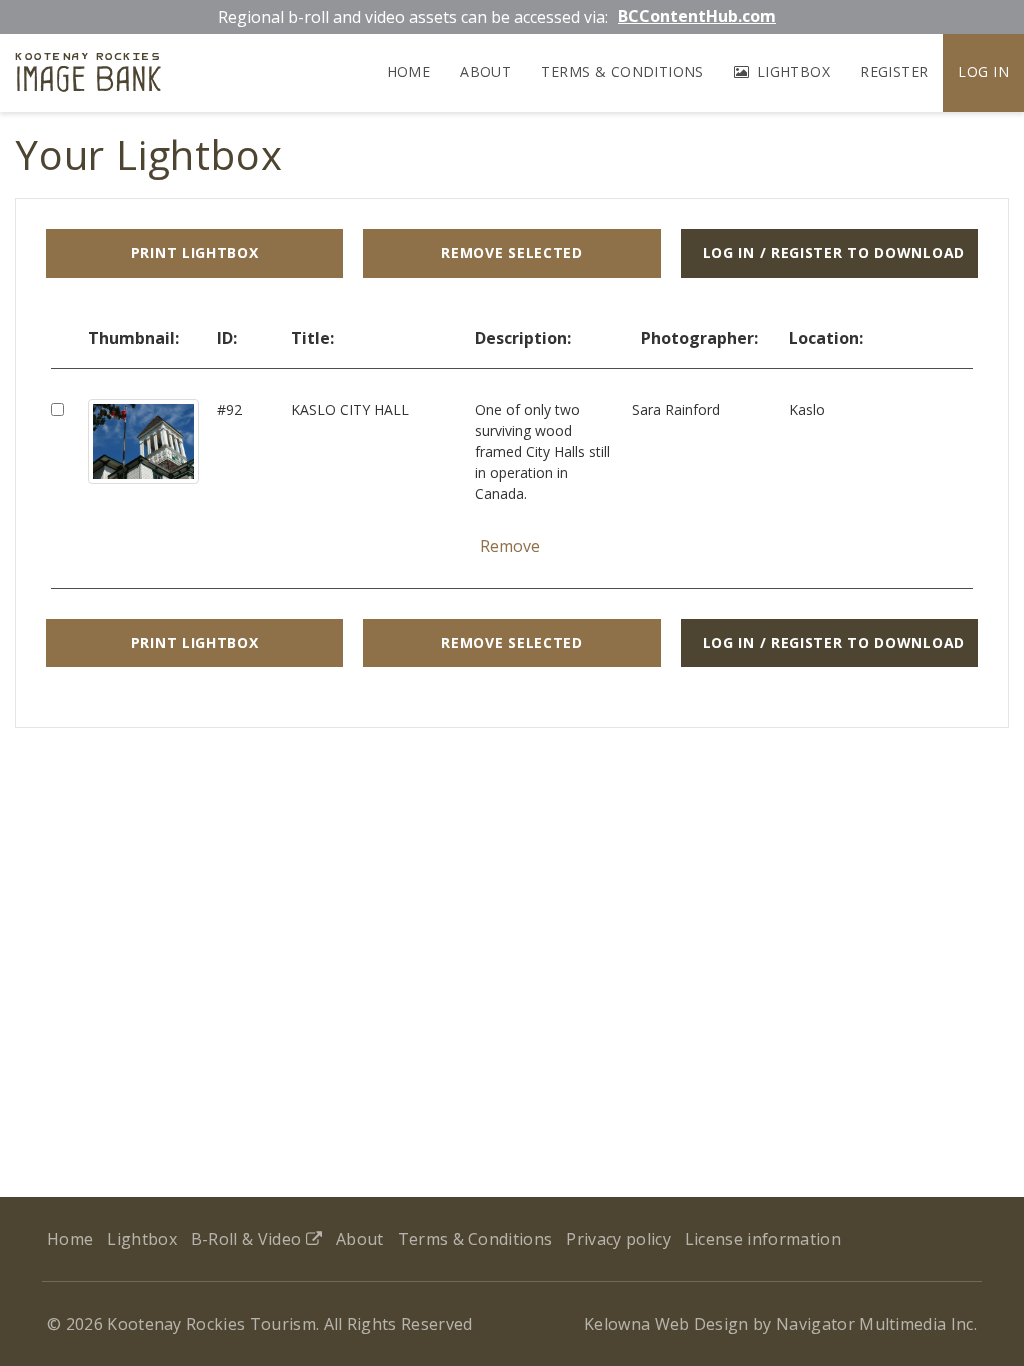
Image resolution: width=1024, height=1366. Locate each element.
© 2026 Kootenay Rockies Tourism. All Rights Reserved (260, 1324)
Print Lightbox (195, 252)
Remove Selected (512, 252)
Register (894, 71)
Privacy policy (618, 1239)
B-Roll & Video (248, 1239)
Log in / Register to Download (834, 252)
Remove (510, 546)
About (485, 71)
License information (763, 1239)
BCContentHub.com (697, 16)
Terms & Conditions (622, 71)
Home (409, 71)
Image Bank (88, 75)
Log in (983, 71)
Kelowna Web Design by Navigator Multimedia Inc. (780, 1324)
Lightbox (791, 71)
